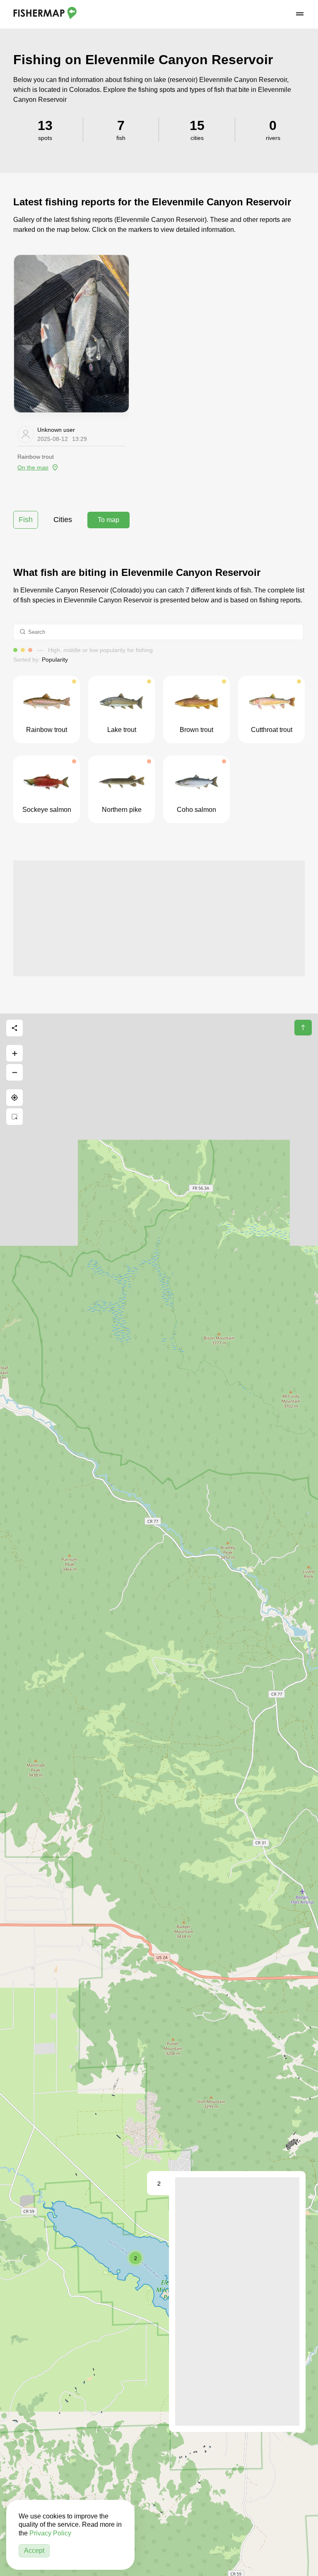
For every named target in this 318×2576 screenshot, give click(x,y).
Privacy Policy (50, 2533)
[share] (14, 1028)
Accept (34, 2551)
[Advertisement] (159, 918)
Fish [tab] (26, 520)
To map (108, 520)
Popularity (55, 660)
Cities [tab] (63, 520)
